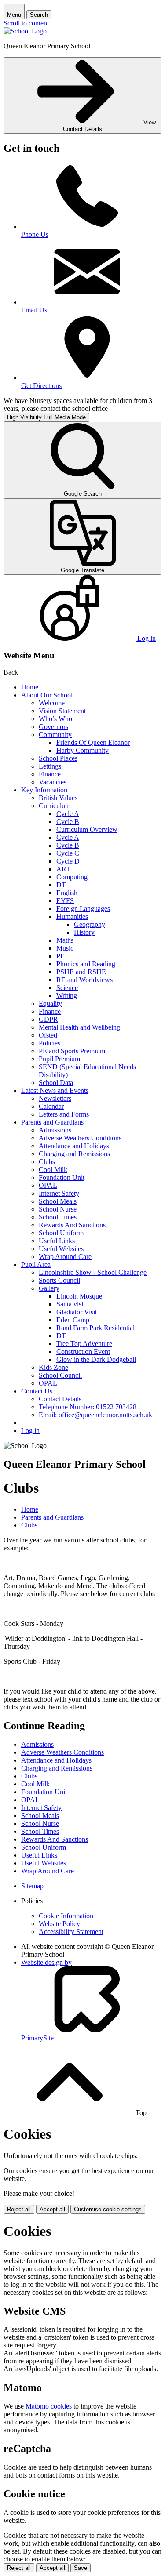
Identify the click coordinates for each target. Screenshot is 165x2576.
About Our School (47, 695)
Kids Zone (53, 1367)
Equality (50, 1003)
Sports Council (59, 1280)
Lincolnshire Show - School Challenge (93, 1272)
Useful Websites (61, 1249)
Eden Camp (73, 1320)
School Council (60, 1375)
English (67, 893)
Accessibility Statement (71, 1932)
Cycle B (68, 822)
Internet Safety (59, 1193)
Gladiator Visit (77, 1312)
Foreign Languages (83, 909)
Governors (53, 727)
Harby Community (82, 750)
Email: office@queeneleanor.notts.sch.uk (95, 1415)
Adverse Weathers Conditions (80, 1138)
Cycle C (68, 853)
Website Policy (59, 1924)
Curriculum (55, 806)
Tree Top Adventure (84, 1344)
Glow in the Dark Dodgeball (96, 1359)
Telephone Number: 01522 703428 (88, 1407)
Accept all (52, 2209)
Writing (67, 996)
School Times (58, 1217)
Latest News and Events (55, 1090)
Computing (72, 877)
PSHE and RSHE (81, 972)
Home (30, 687)
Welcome (52, 703)
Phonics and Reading (86, 964)
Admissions (55, 1130)
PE (60, 956)
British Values (58, 798)
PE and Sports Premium (72, 1051)
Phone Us (35, 234)
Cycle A (68, 814)
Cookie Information (66, 1916)
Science (67, 988)
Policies (49, 1043)
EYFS (65, 901)
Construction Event (83, 1351)
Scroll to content (26, 23)
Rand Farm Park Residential (95, 1328)
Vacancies (53, 782)
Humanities (72, 916)
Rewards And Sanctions (72, 1225)
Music (65, 948)
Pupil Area (36, 1264)
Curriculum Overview (87, 829)
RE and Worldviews (84, 980)
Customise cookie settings (108, 2209)
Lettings (50, 766)
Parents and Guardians (52, 1122)
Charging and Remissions (74, 1154)
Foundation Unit (62, 1177)
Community (55, 735)
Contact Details (60, 1399)
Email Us (34, 310)
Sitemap (32, 1886)
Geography (90, 924)
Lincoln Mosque (79, 1296)
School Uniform (61, 1233)
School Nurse (58, 1209)
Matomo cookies (49, 2406)
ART (63, 869)
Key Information (44, 790)
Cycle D (68, 861)
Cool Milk (53, 1170)
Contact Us (37, 1391)
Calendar (51, 1106)
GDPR (48, 1019)
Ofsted (48, 1035)
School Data (56, 1083)
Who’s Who (55, 719)
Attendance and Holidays (74, 1146)
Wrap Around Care (65, 1257)
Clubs (47, 1162)
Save (81, 2568)
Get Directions (41, 386)
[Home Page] (25, 31)
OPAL (48, 1185)
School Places (58, 758)
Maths (65, 940)
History (84, 932)
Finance (50, 774)
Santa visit (71, 1304)
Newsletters (55, 1098)
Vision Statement (62, 711)
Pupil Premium (59, 1059)
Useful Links (57, 1241)
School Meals (58, 1201)
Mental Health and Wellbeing (79, 1027)
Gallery (49, 1288)
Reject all (19, 2209)
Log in (30, 1431)
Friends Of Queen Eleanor (93, 742)
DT (61, 885)
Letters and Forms (64, 1114)
